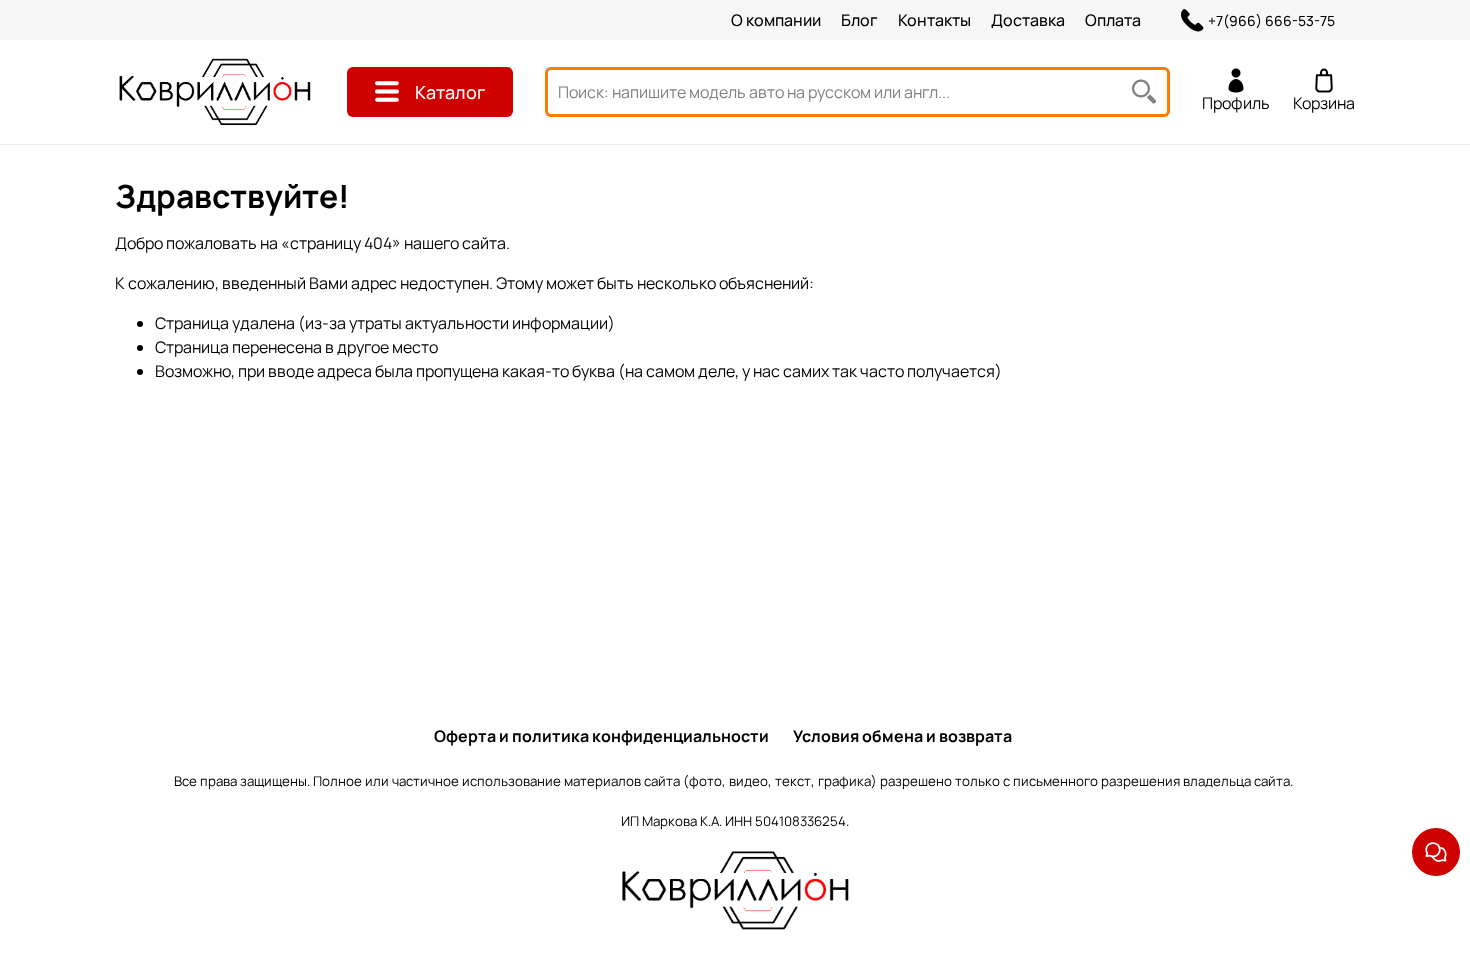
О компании (776, 20)
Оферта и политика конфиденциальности (601, 736)
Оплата (1113, 20)
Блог (859, 20)
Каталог (450, 92)
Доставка (1028, 20)
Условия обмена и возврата (902, 736)
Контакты (934, 20)
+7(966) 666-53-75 (1271, 20)
